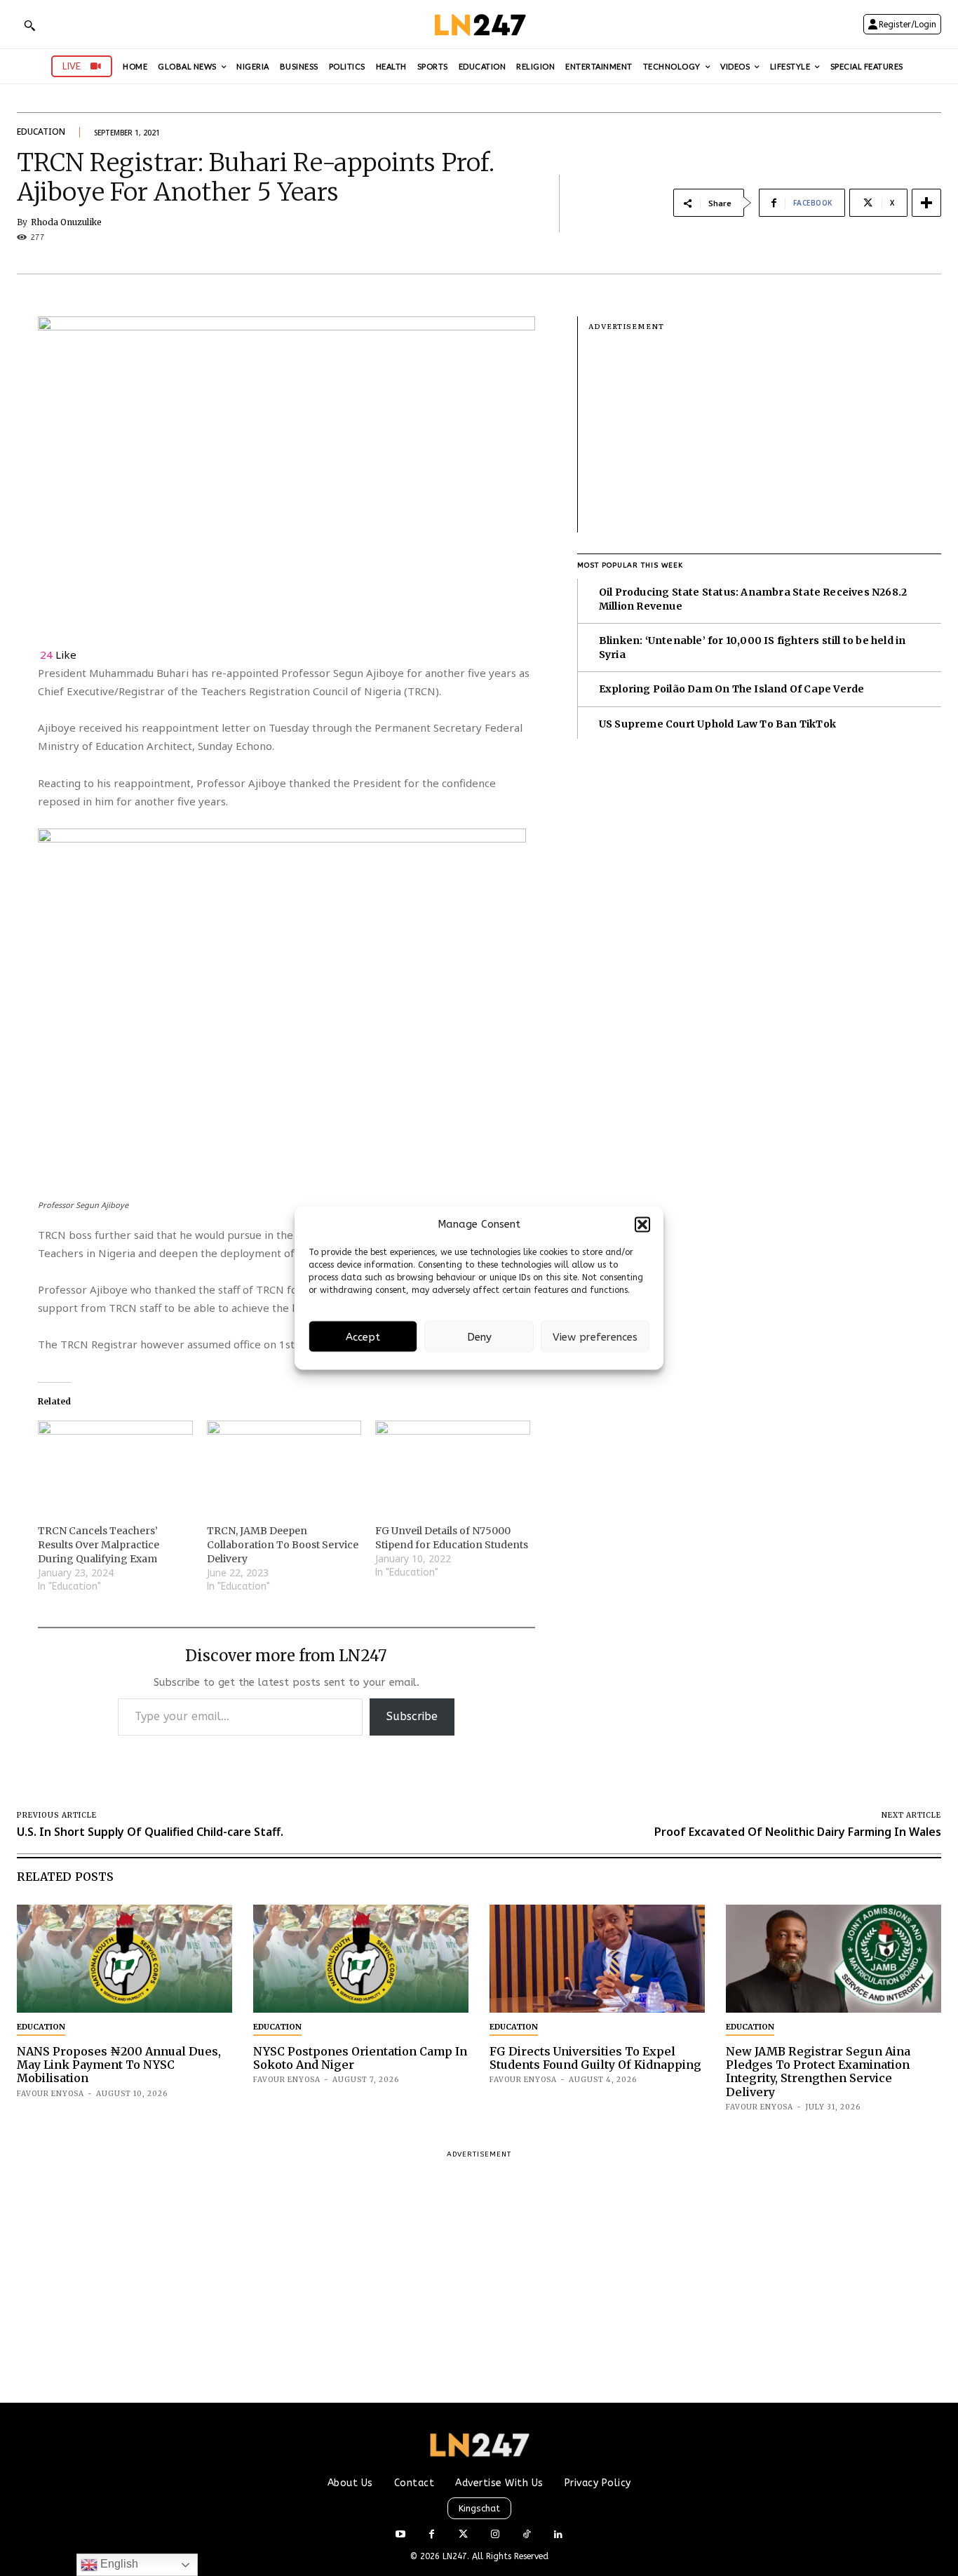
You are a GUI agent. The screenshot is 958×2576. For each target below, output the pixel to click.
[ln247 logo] (479, 24)
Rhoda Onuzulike (66, 222)
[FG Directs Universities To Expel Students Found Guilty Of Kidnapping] (597, 1959)
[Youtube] (400, 2535)
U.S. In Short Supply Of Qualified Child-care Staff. (150, 1832)
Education (41, 132)
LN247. (457, 2556)
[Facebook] (432, 2535)
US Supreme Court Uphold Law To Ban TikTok (717, 724)
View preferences (595, 1336)
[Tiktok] (526, 2535)
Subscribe (412, 1716)
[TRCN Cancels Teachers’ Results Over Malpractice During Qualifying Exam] (115, 1465)
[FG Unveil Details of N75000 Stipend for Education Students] (453, 1465)
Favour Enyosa (50, 2094)
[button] (642, 1224)
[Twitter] (463, 2535)
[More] (926, 203)
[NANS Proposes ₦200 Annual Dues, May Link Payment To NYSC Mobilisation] (124, 1959)
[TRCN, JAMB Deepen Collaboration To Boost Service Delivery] (284, 1465)
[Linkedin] (558, 2535)
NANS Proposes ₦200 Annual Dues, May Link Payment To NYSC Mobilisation (119, 2065)
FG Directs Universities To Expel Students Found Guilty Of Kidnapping (595, 2058)
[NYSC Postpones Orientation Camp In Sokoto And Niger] (361, 1959)
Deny (479, 1336)
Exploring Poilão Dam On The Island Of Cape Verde (732, 689)
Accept (363, 1336)
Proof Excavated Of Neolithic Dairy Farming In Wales (798, 1832)
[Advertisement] (765, 434)
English (118, 2564)
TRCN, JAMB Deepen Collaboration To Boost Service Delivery (283, 1545)
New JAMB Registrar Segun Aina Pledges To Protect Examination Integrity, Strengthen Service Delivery (818, 2072)
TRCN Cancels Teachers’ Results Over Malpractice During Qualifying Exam (99, 1545)
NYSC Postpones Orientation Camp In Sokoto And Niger (360, 2058)
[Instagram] (495, 2535)
